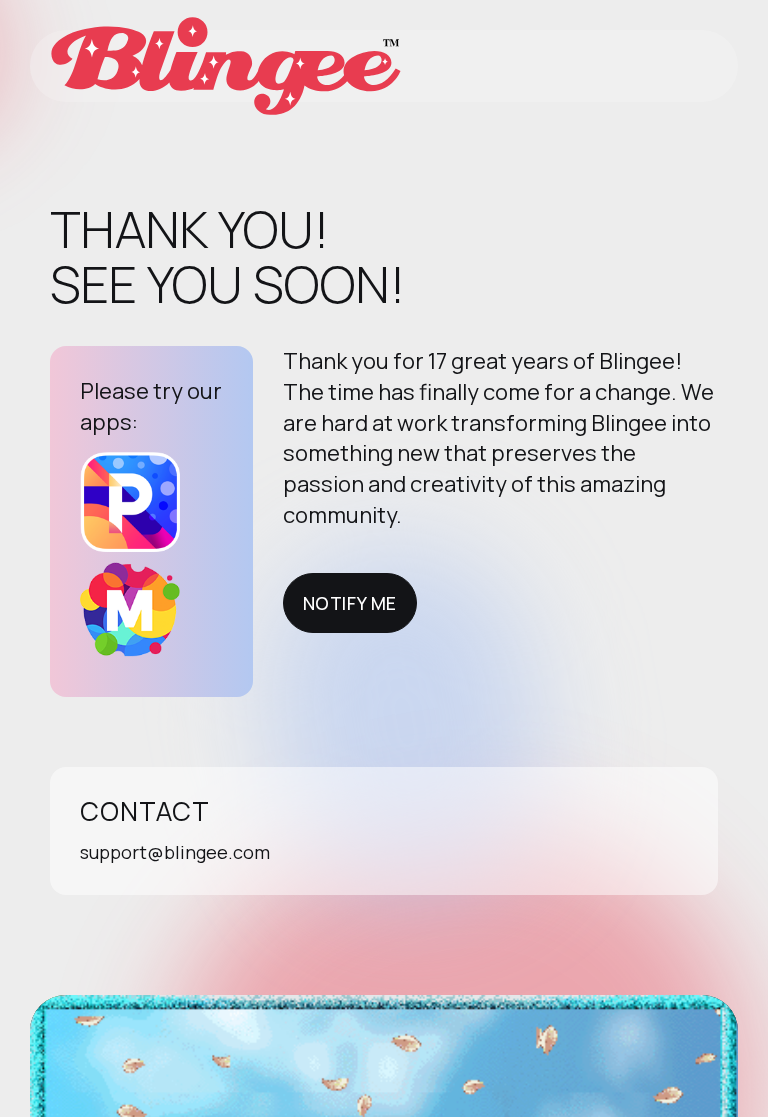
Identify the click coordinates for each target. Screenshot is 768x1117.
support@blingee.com (175, 852)
